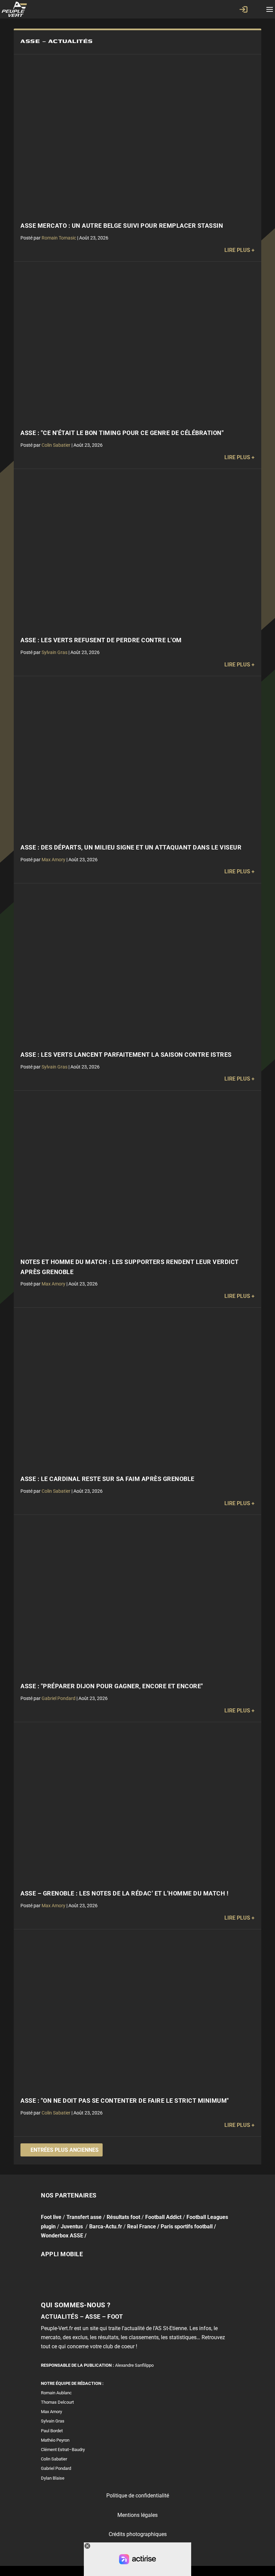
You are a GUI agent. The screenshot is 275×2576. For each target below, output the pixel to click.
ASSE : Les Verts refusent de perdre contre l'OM (101, 640)
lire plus (237, 250)
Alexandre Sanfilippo (134, 2365)
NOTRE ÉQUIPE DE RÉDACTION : (72, 2383)
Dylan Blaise (53, 2478)
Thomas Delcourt (57, 2402)
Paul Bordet (52, 2430)
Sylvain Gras (54, 652)
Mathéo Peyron (55, 2440)
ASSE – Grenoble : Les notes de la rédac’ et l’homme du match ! (124, 1893)
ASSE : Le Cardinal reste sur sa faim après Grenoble (107, 1479)
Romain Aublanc (56, 2393)
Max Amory (53, 860)
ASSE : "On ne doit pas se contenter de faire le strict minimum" (125, 2101)
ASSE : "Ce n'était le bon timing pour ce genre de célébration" (122, 433)
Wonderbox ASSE (62, 2236)
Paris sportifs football (187, 2226)
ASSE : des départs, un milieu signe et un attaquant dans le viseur (131, 847)
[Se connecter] (243, 9)
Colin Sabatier (56, 445)
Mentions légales (137, 2515)
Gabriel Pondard (59, 1698)
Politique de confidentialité (138, 2496)
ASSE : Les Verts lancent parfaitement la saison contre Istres (126, 1055)
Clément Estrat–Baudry (63, 2450)
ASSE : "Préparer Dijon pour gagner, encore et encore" (112, 1686)
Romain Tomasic (59, 238)
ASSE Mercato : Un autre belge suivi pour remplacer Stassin (122, 226)
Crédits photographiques (138, 2534)
